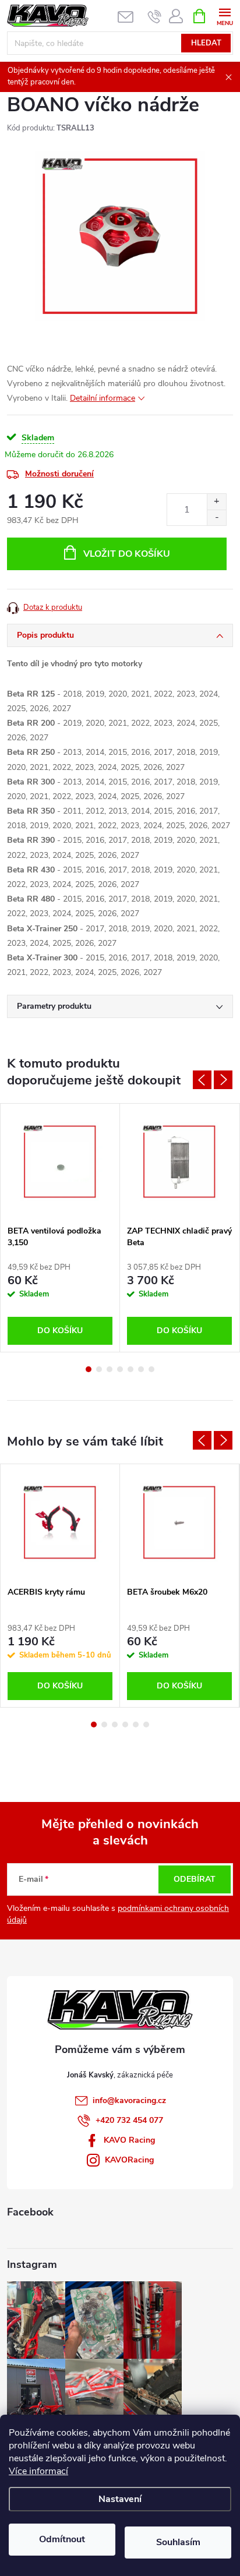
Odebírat (195, 1879)
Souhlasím (178, 2542)
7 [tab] (151, 1369)
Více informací (38, 2471)
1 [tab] (89, 1369)
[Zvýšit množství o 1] (216, 502)
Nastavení (120, 2499)
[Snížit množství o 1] (216, 517)
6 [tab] (141, 1369)
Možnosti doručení (59, 474)
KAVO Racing (129, 2140)
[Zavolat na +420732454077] (155, 16)
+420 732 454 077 (129, 2120)
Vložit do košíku (127, 554)
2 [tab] (99, 1369)
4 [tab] (120, 1369)
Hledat (206, 43)
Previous (202, 1080)
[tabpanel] (60, 1228)
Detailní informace (103, 398)
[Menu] (225, 15)
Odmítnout (62, 2539)
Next (223, 1080)
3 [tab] (110, 1369)
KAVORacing (129, 2160)
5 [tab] (130, 1369)
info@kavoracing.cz (129, 2100)
